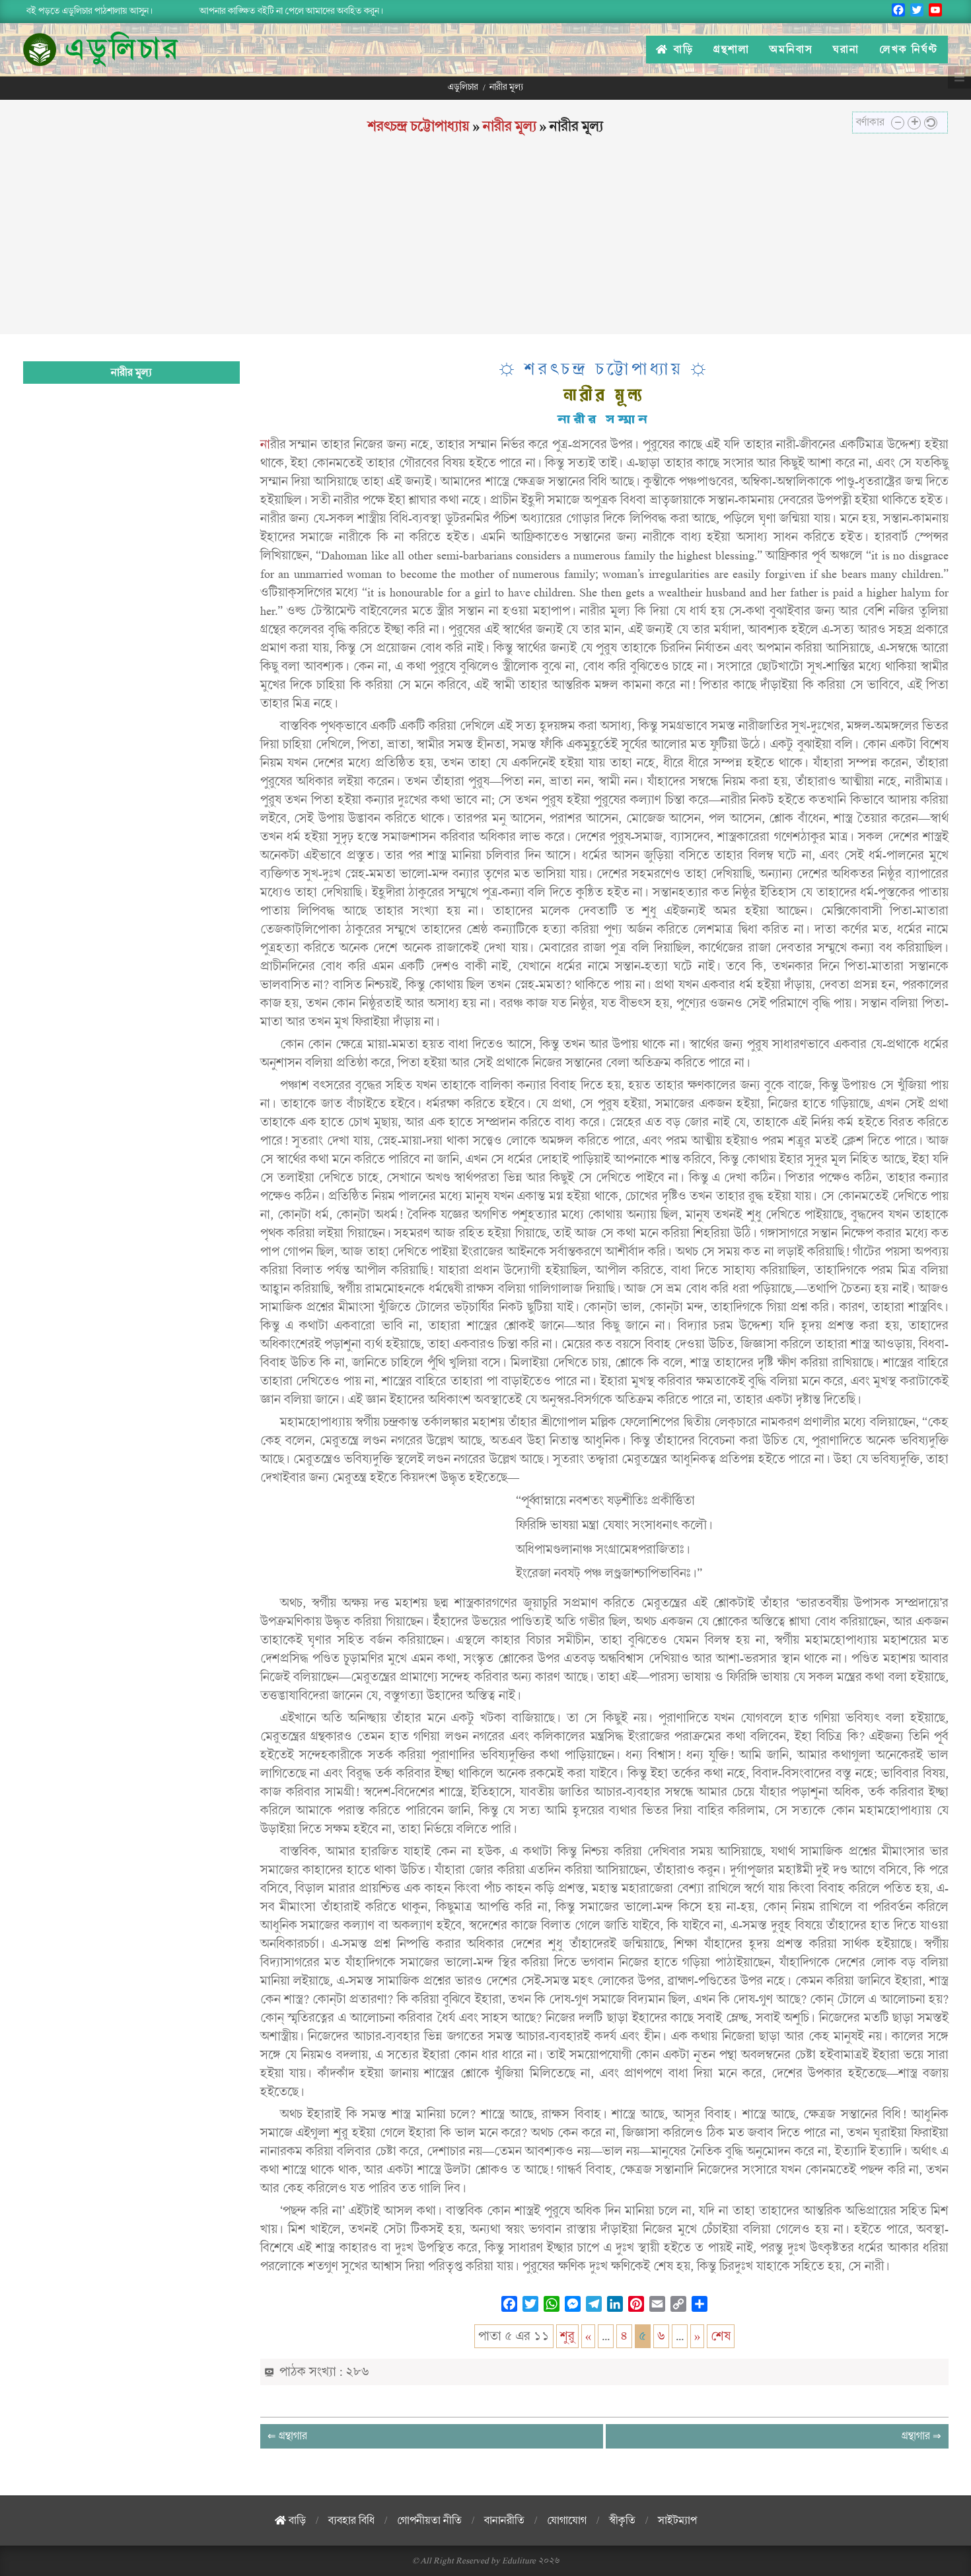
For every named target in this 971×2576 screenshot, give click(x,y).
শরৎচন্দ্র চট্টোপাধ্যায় (419, 126)
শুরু (567, 2336)
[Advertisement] (485, 242)
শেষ (721, 2336)
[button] (898, 123)
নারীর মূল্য (510, 126)
